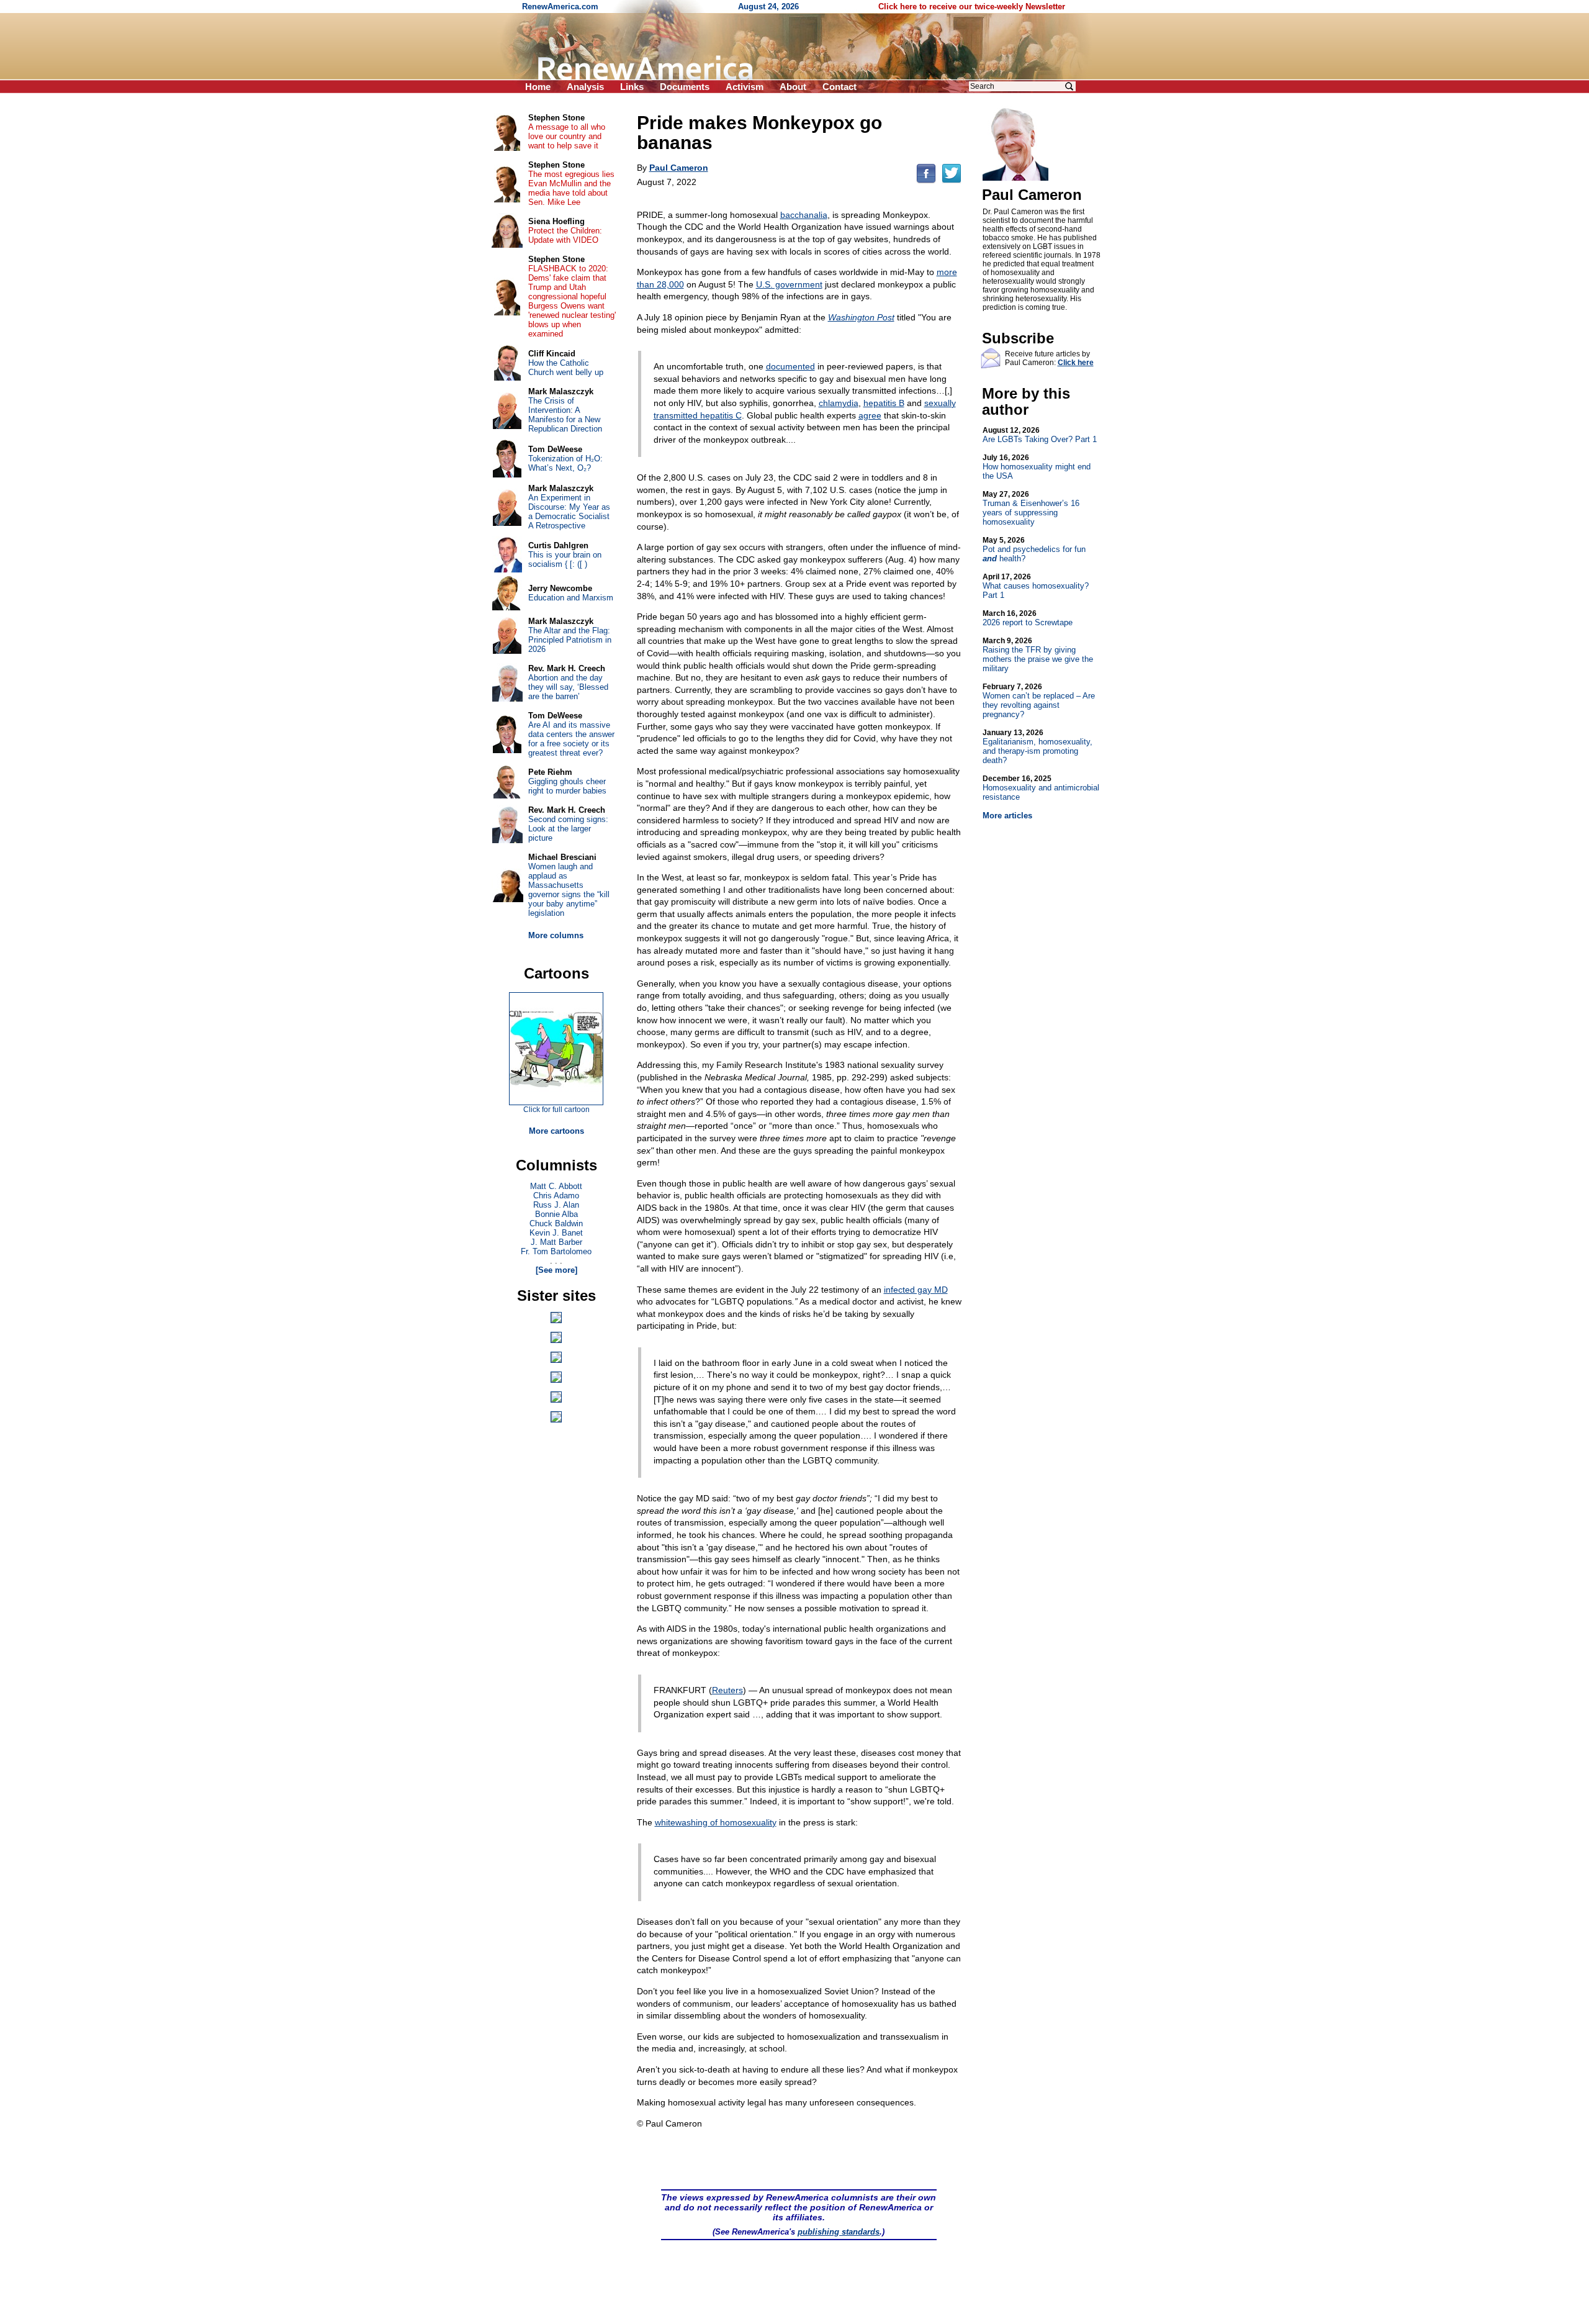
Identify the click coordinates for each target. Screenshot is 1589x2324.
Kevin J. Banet (556, 1233)
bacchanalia (804, 215)
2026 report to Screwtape (1028, 618)
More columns (556, 935)
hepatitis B (884, 403)
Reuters (727, 1690)
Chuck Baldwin (556, 1223)
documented (790, 366)
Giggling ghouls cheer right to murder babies (567, 786)
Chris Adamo (556, 1196)
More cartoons (556, 1131)
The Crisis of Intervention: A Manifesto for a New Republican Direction (565, 415)
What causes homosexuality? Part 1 (1036, 586)
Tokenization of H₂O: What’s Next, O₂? (565, 463)
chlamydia (839, 403)
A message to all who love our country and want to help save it (567, 136)
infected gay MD (916, 1290)
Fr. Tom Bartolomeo (556, 1251)
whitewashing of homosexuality (716, 1822)
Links (632, 87)
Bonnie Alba (556, 1214)
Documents (685, 87)
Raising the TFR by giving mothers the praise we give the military (1038, 655)
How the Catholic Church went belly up (566, 368)
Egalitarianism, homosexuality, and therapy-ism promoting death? (1038, 747)
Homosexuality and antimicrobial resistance (1041, 788)
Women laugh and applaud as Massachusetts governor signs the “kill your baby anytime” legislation (569, 890)
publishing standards (839, 2232)
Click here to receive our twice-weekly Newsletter (972, 7)
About (793, 87)
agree (870, 415)
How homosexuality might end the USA (1037, 467)
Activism (745, 87)
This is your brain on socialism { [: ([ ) (565, 559)
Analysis (585, 87)
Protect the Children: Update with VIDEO (565, 235)
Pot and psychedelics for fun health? (1034, 549)
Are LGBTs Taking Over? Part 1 (1040, 435)
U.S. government (789, 284)
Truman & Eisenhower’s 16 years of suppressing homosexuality (1031, 508)
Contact (840, 87)
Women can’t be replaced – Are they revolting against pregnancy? (1039, 701)
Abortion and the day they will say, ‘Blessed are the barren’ (568, 687)
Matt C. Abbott (556, 1186)
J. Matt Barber (556, 1242)
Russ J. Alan (556, 1205)
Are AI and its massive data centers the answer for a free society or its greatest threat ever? (571, 739)
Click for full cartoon (556, 1110)
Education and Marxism (571, 598)
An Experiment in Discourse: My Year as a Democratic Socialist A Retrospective (569, 512)
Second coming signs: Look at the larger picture (568, 829)
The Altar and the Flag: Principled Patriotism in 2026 (570, 640)
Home (538, 87)
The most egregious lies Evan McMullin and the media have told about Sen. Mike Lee (571, 188)
